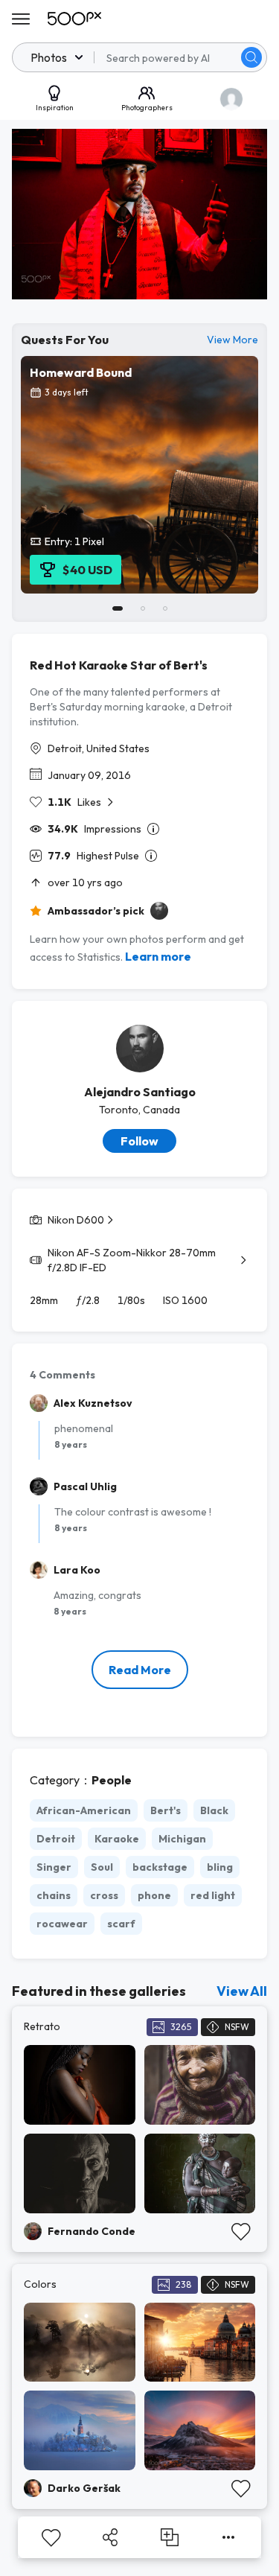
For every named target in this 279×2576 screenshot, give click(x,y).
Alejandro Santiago (140, 1092)
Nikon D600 (76, 1220)
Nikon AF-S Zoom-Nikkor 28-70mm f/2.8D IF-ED (132, 1260)
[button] (251, 57)
